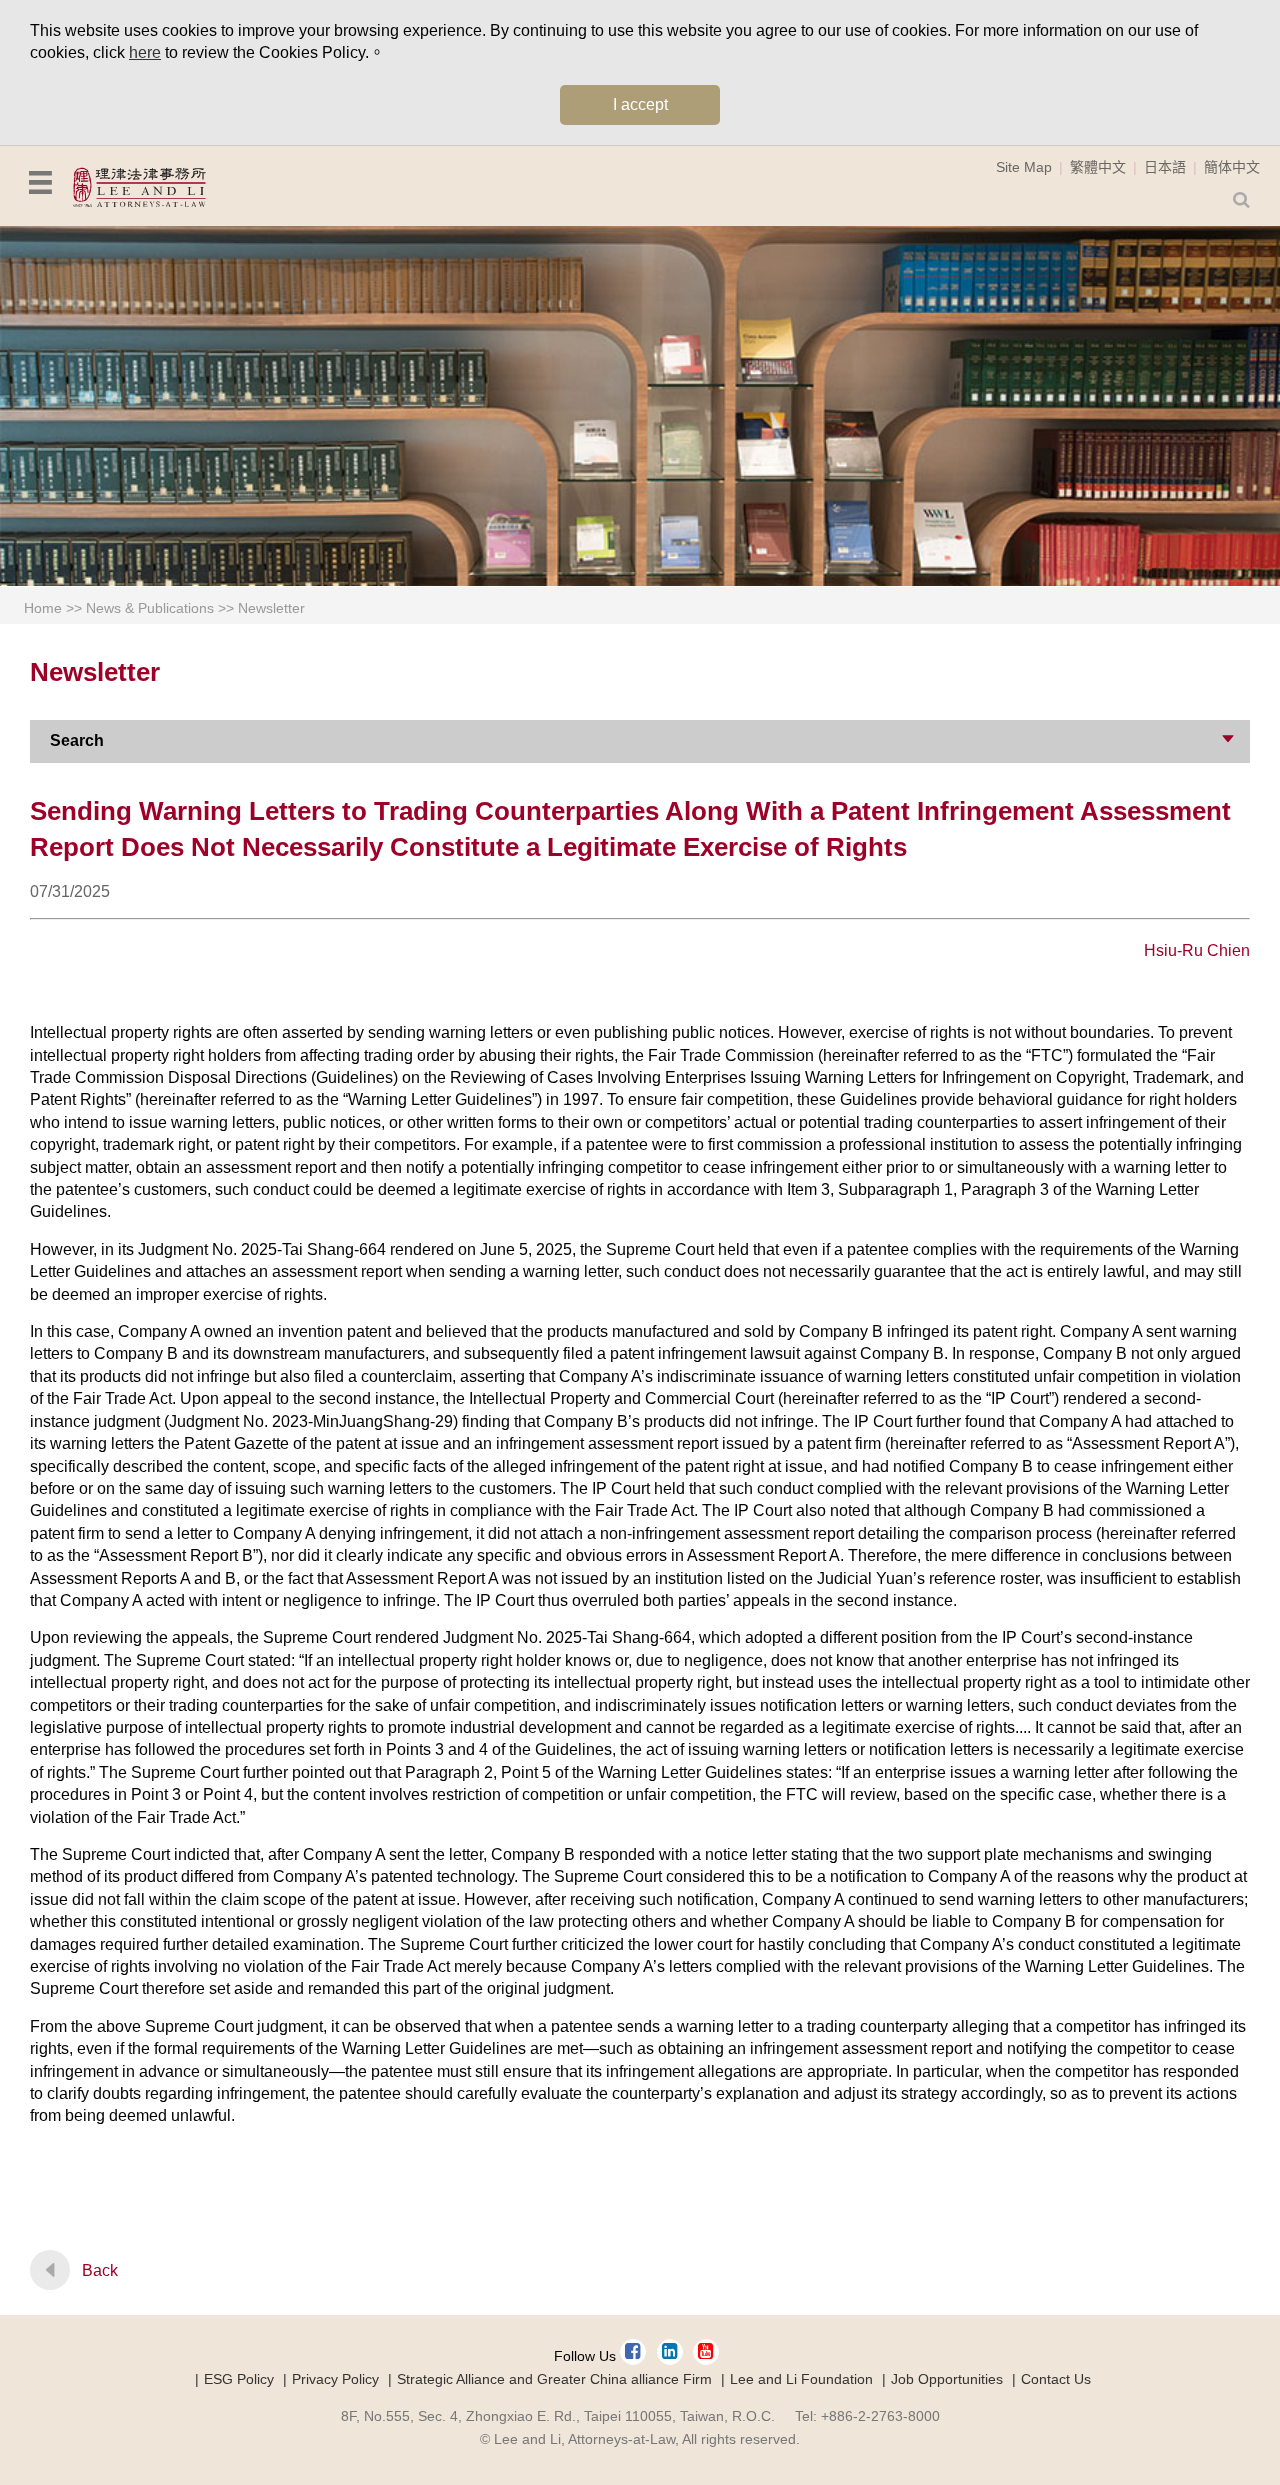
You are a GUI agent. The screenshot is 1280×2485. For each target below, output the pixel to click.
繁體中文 (1098, 167)
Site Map (1024, 167)
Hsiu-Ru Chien (1197, 950)
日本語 (1165, 167)
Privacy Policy (335, 2379)
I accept (640, 104)
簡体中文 (1232, 167)
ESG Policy (239, 2379)
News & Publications (150, 608)
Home (43, 608)
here (145, 52)
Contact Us (1056, 2379)
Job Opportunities (947, 2379)
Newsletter (271, 608)
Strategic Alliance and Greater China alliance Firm (554, 2379)
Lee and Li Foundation (801, 2379)
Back (100, 2270)
